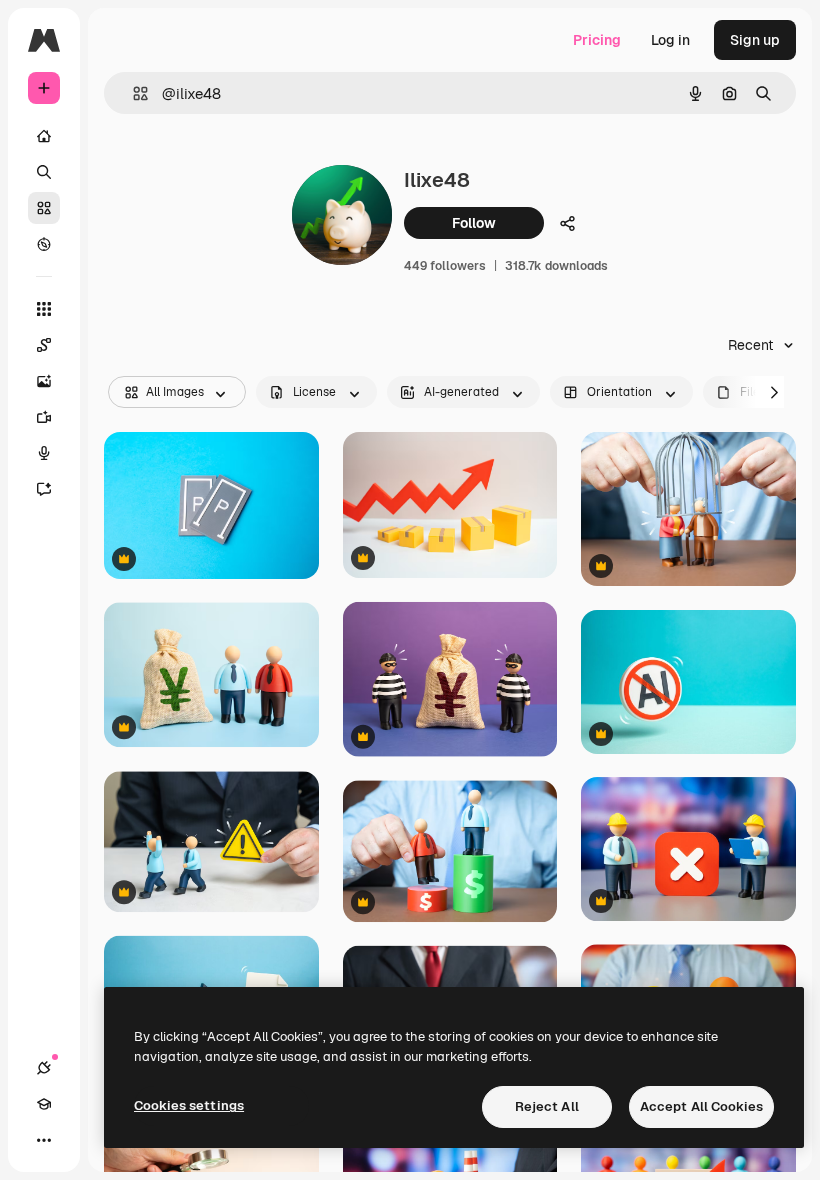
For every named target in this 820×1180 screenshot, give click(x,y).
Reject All (547, 1106)
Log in (670, 40)
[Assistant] (44, 489)
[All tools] (44, 309)
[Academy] (44, 1104)
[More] (44, 1140)
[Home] (44, 136)
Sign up (755, 40)
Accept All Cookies (701, 1106)
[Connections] (44, 1068)
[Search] (44, 172)
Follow (474, 223)
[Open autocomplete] (132, 93)
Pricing (597, 40)
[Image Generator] (44, 381)
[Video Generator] (44, 417)
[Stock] (44, 208)
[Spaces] (44, 345)
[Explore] (44, 244)
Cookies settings (189, 1105)
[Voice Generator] (44, 453)
